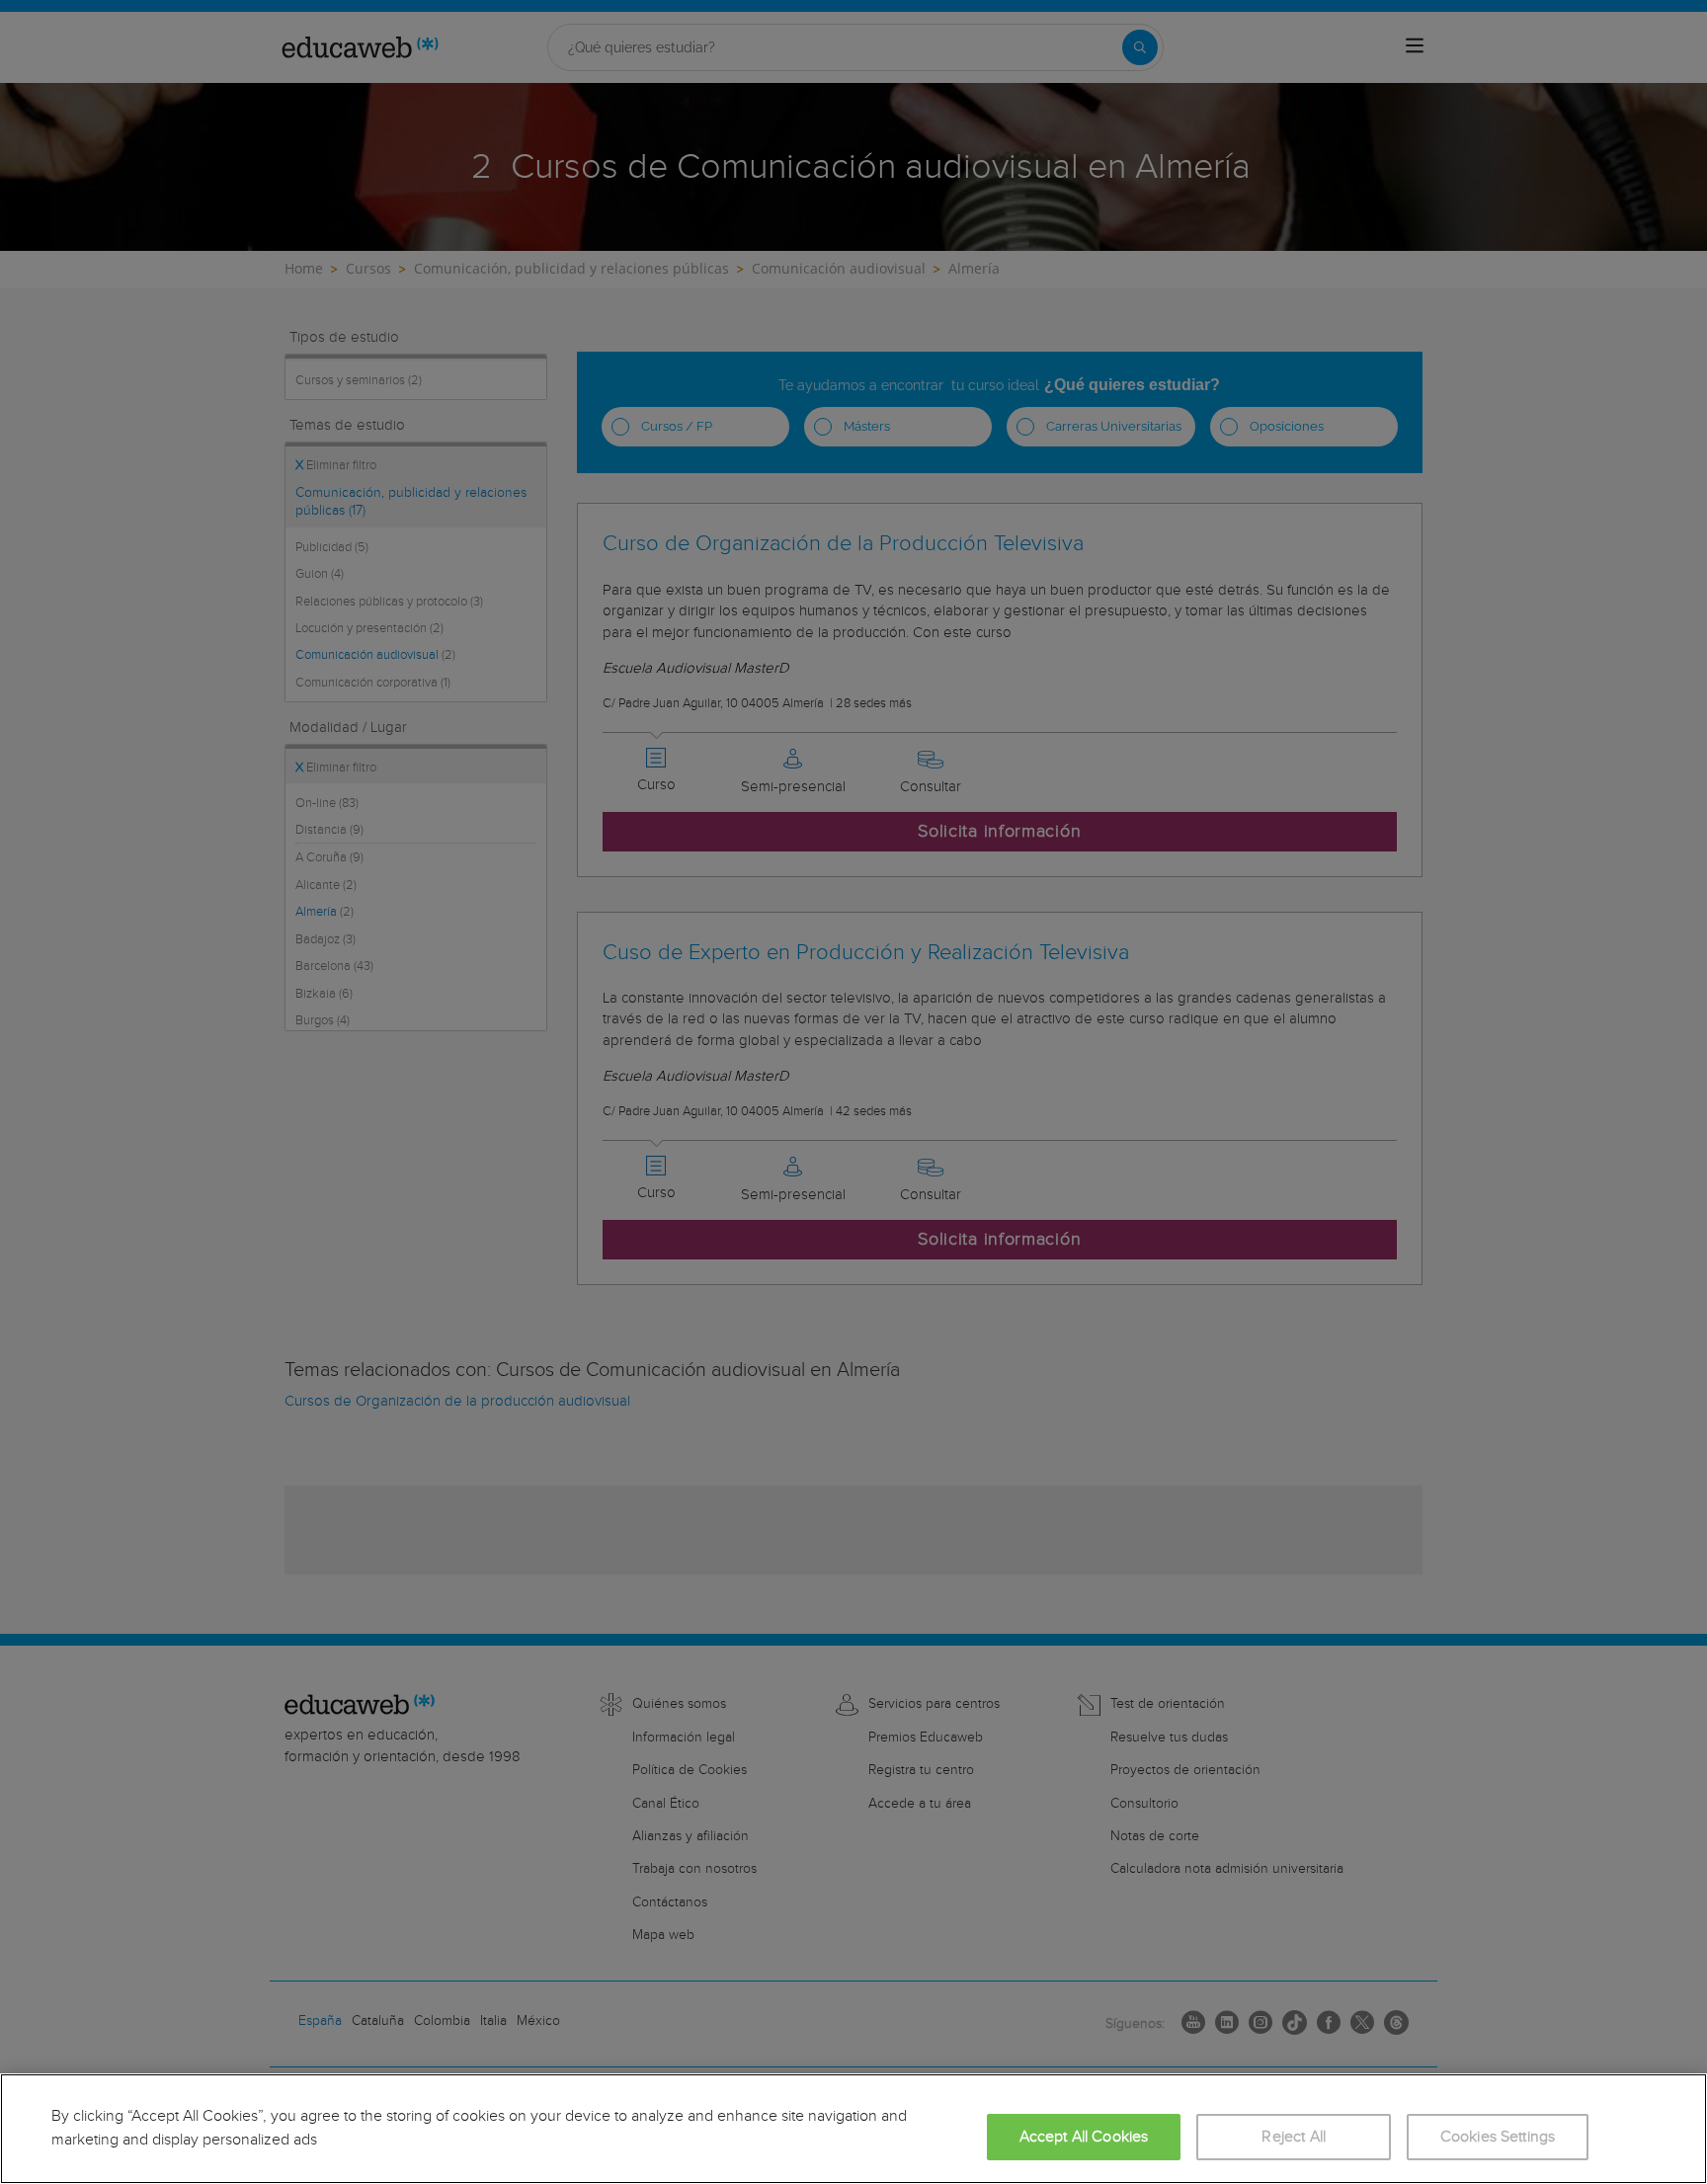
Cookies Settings (1498, 2137)
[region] (853, 2129)
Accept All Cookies (1084, 2137)
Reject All (1294, 2137)
